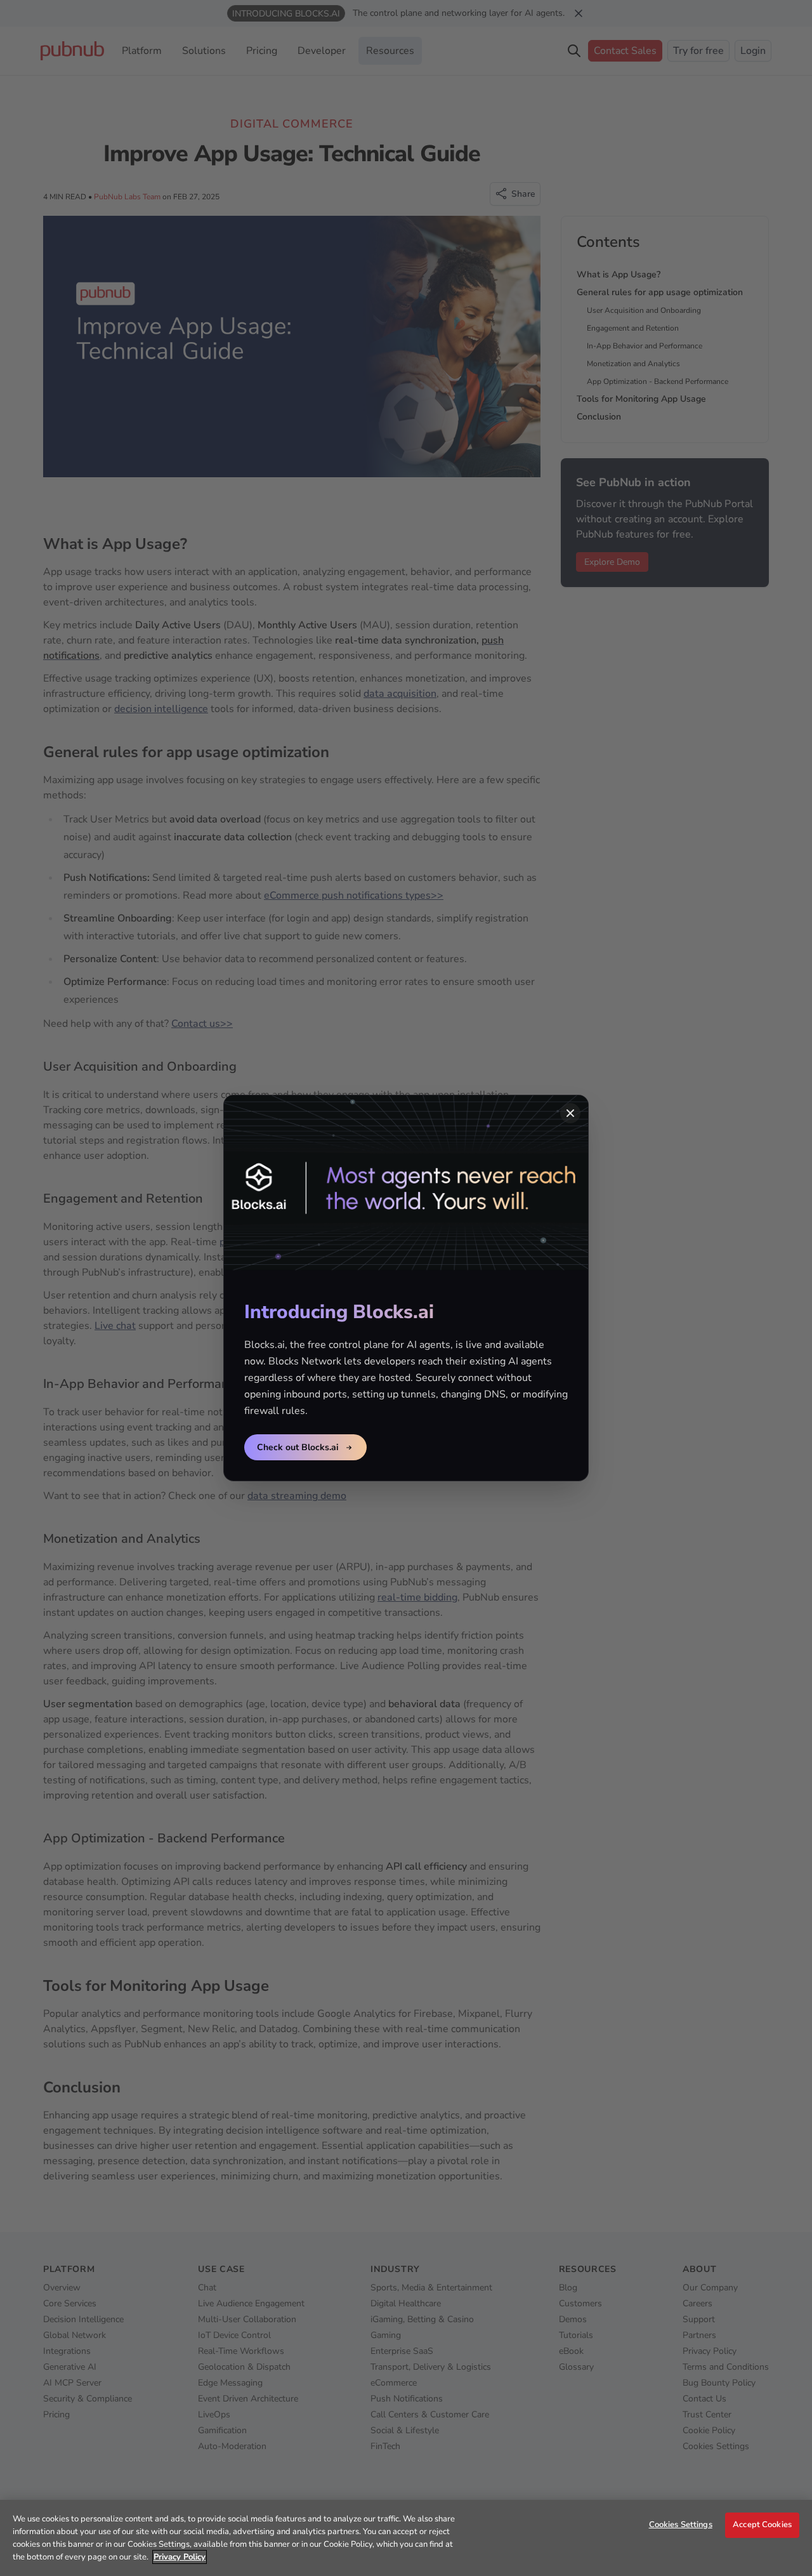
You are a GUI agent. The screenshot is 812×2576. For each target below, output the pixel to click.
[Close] (570, 1113)
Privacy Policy (180, 2557)
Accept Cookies (762, 2525)
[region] (406, 2538)
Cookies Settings (681, 2525)
